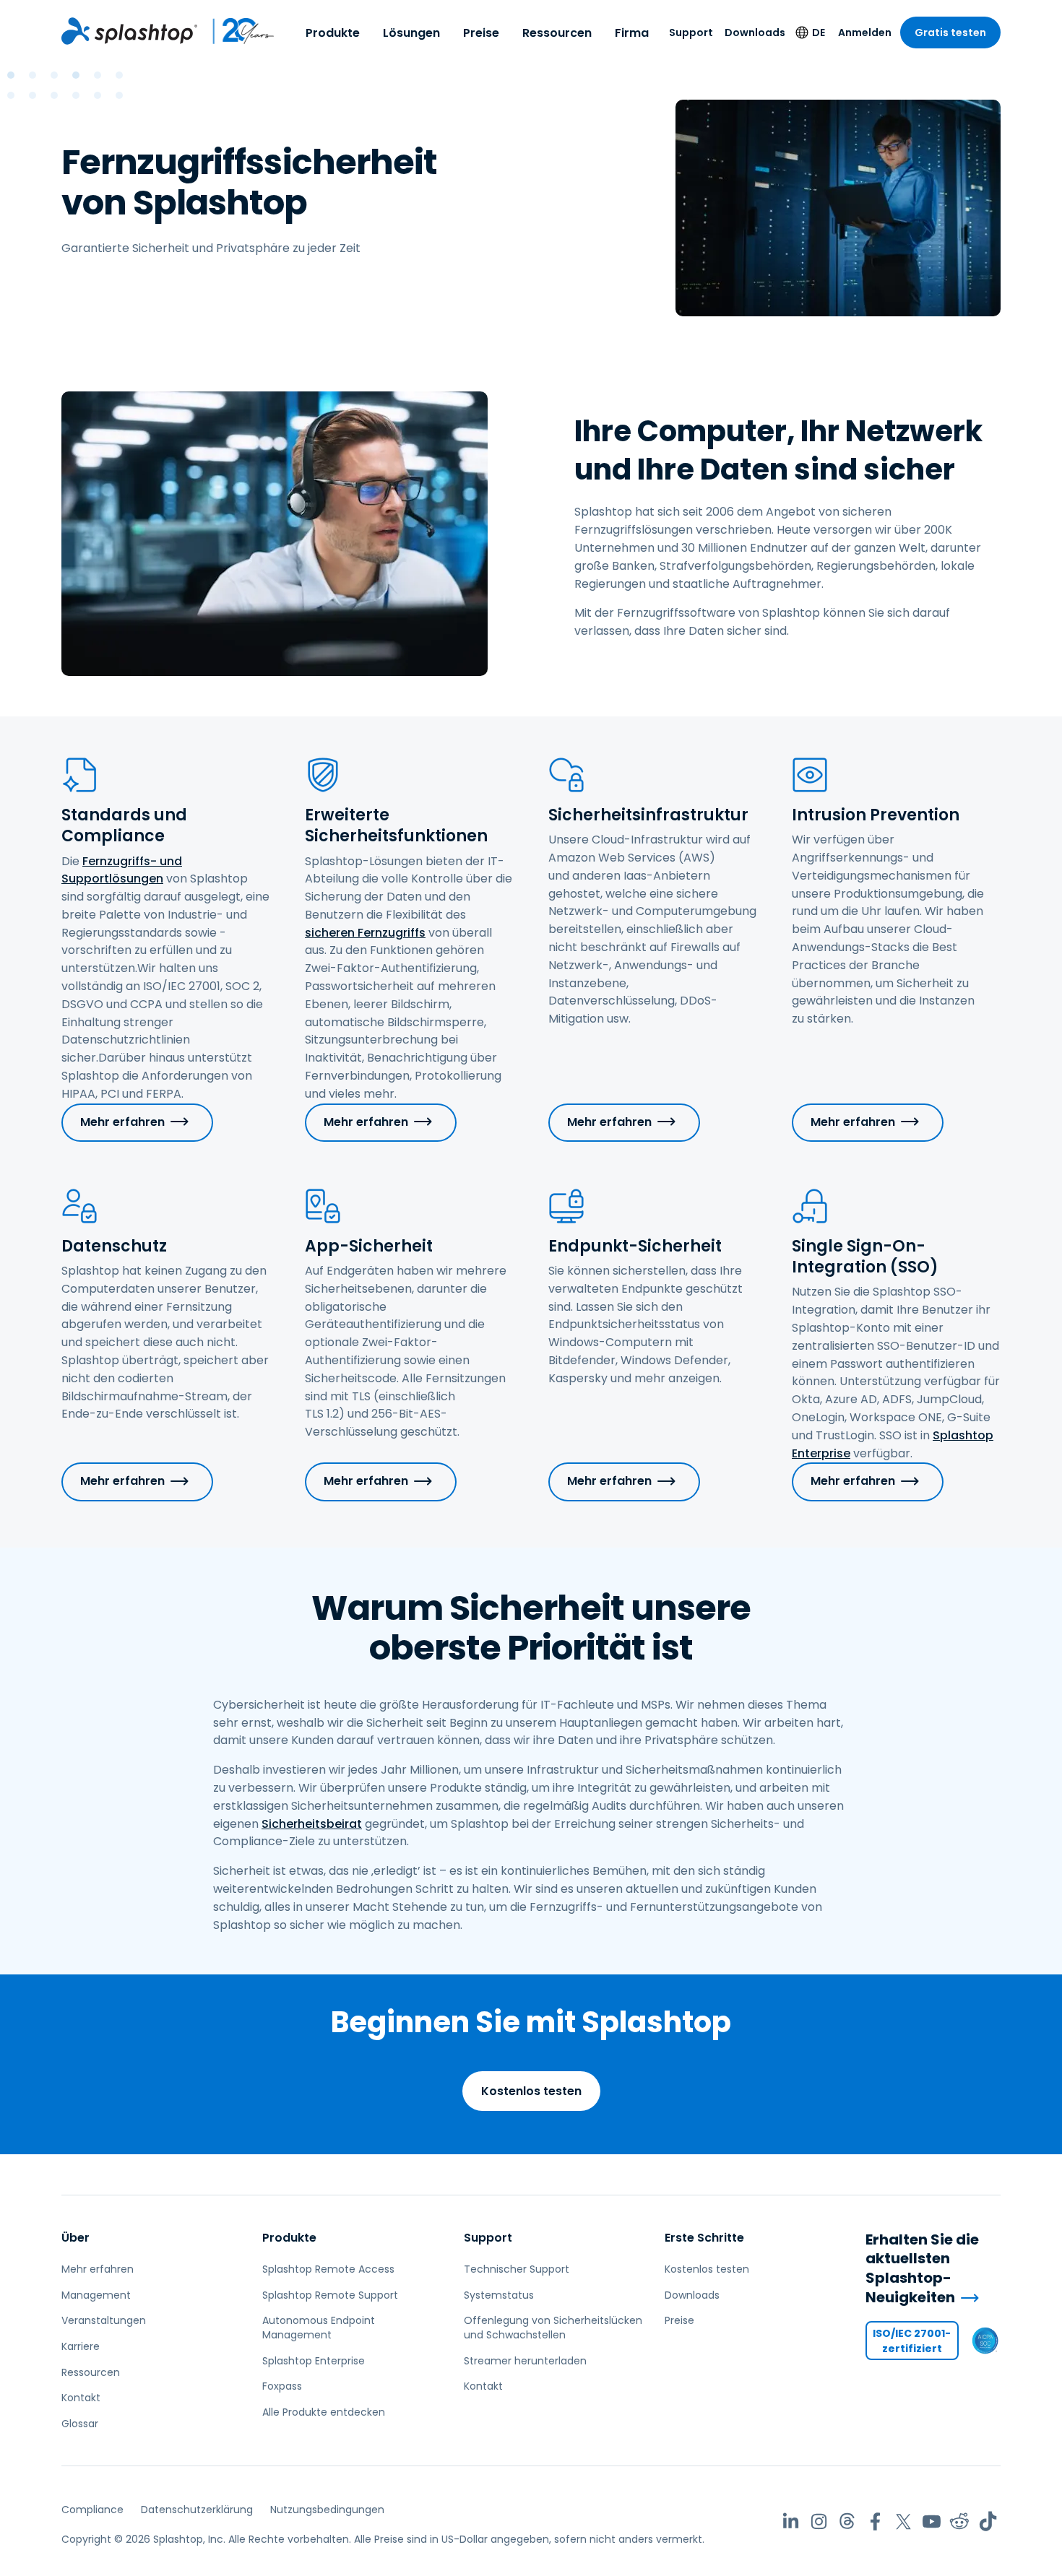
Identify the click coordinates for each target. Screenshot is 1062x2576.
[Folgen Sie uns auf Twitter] (903, 2521)
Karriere (81, 2346)
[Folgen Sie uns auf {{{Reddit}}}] (960, 2521)
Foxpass (282, 2386)
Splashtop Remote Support (330, 2295)
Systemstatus (499, 2295)
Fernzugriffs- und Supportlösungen (122, 870)
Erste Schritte (704, 2238)
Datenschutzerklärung (197, 2510)
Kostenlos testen (531, 2091)
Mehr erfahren (122, 1122)
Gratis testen (950, 32)
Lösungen (411, 33)
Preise (481, 33)
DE (819, 32)
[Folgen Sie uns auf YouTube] (932, 2521)
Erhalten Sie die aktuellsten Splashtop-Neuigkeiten (922, 2268)
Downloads (755, 32)
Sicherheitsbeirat (312, 1824)
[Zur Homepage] (129, 31)
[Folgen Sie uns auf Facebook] (875, 2521)
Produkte (333, 33)
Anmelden (865, 32)
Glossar (80, 2424)
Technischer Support (517, 2269)
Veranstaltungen (104, 2320)
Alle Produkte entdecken (324, 2412)
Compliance (92, 2510)
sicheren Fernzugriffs (365, 933)
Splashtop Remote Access (328, 2269)
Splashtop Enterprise (314, 2361)
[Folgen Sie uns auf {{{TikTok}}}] (988, 2521)
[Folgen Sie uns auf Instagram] (819, 2521)
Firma (632, 33)
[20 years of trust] (236, 31)
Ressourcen (557, 33)
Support (691, 32)
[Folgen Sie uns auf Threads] (847, 2521)
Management (96, 2295)
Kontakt (81, 2398)
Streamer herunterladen (525, 2361)
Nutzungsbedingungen (327, 2510)
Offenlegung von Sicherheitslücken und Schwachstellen (553, 2328)
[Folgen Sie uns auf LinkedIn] (791, 2521)
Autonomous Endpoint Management (319, 2328)
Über (75, 2238)
